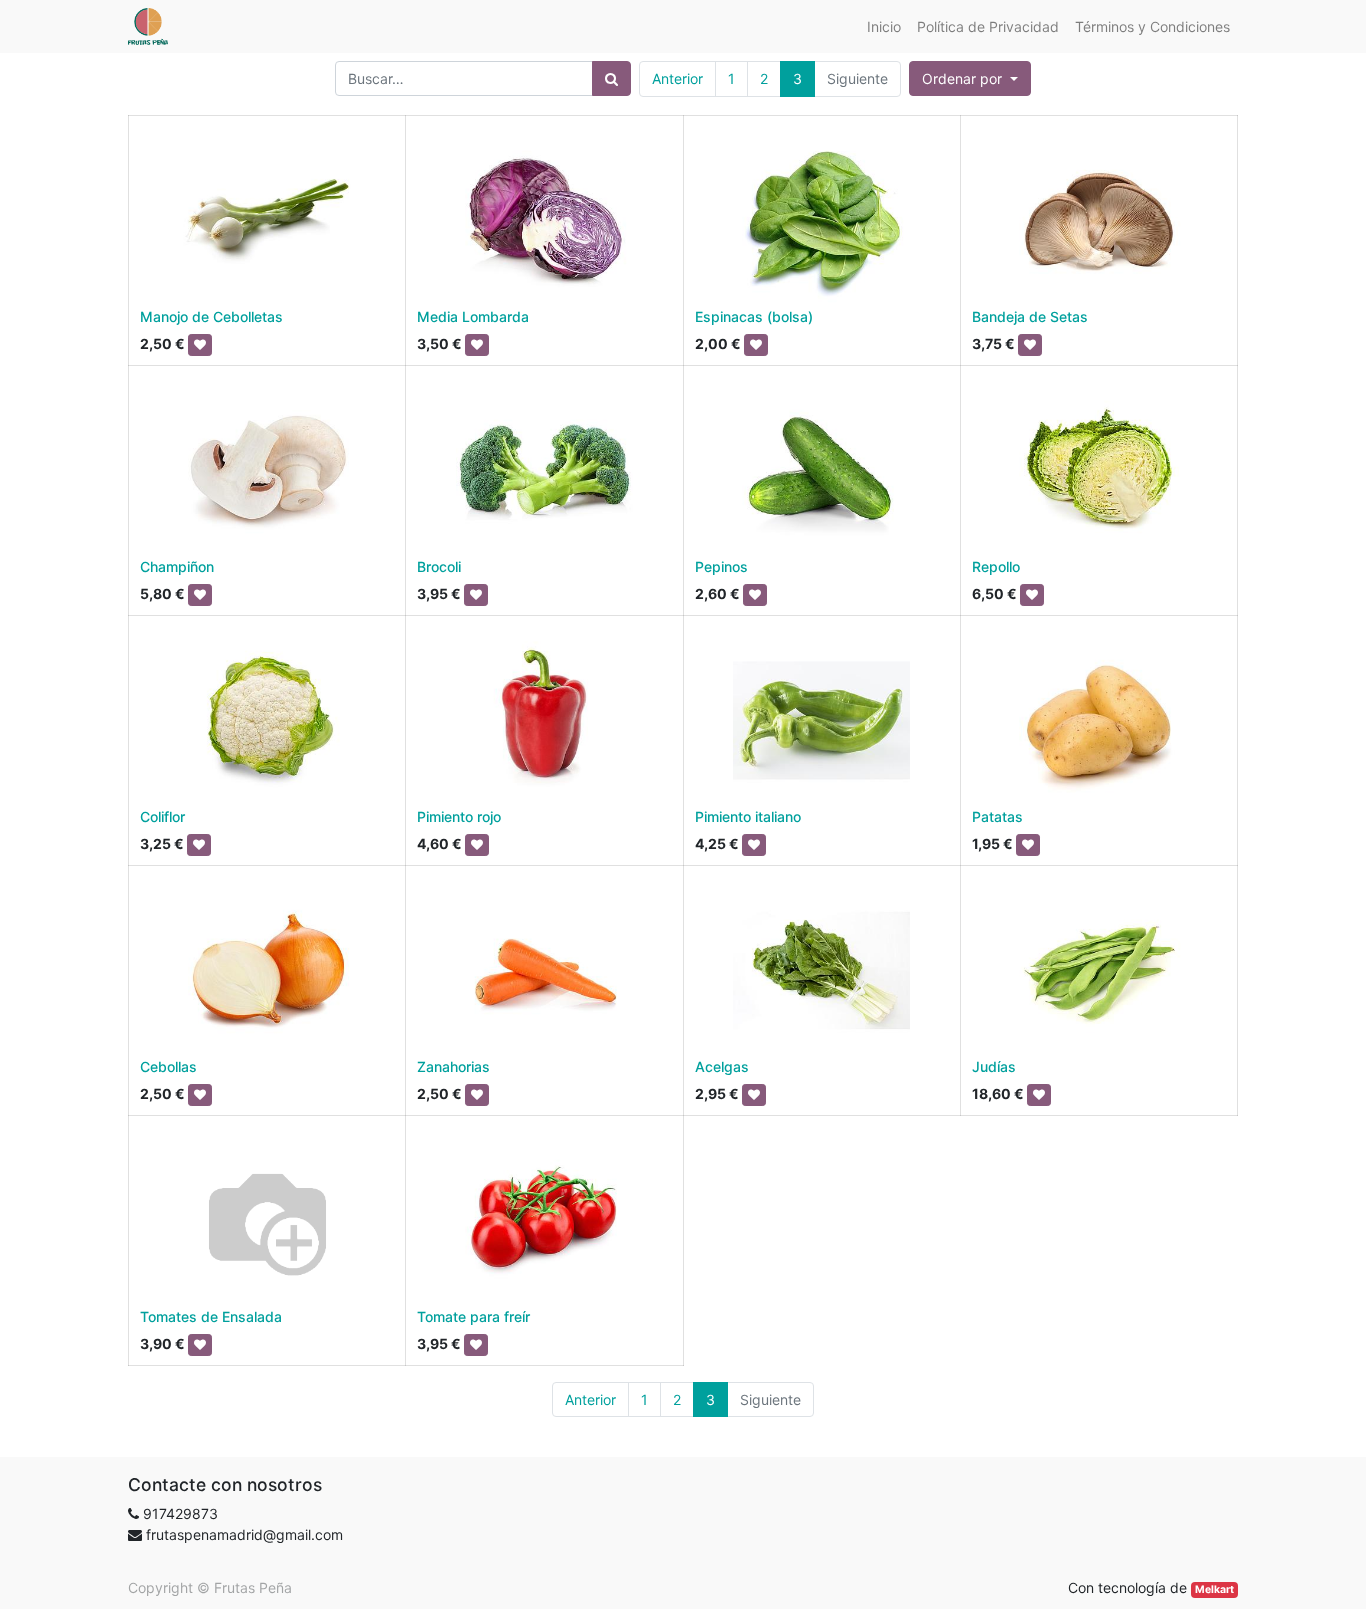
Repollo (996, 566)
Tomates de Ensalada (211, 1316)
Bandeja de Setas (1030, 316)
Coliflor (162, 816)
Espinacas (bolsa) (754, 316)
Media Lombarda (473, 316)
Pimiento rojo (459, 816)
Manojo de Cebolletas (211, 316)
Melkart (1214, 1589)
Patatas (997, 816)
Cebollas (168, 1066)
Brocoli (439, 566)
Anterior (677, 78)
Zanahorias (453, 1066)
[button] (970, 78)
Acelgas (722, 1066)
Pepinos (721, 566)
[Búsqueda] (611, 78)
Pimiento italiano (748, 816)
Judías (994, 1066)
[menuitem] (884, 26)
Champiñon (177, 566)
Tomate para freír (473, 1316)
